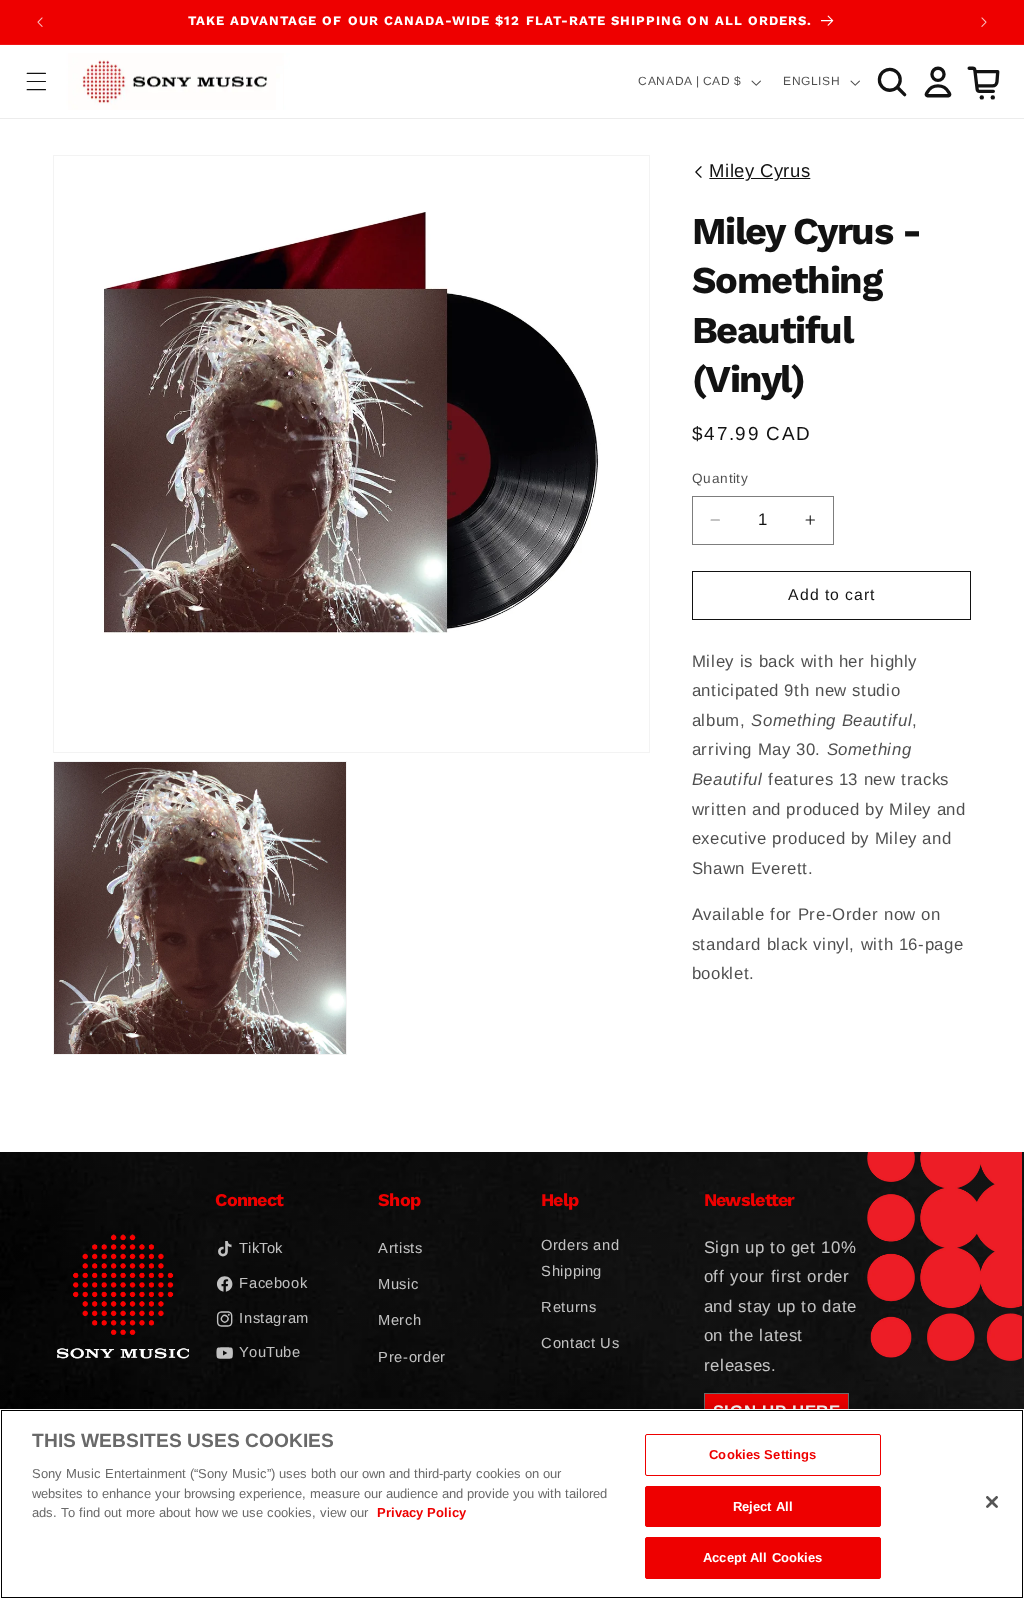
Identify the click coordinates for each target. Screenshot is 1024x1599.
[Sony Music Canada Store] (175, 81)
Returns (568, 1307)
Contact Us (580, 1343)
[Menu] (37, 82)
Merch (399, 1320)
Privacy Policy (421, 1512)
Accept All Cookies (762, 1557)
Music (398, 1284)
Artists (400, 1248)
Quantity (720, 478)
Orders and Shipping (580, 1258)
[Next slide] (984, 22)
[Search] (892, 82)
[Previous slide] (40, 22)
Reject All (763, 1506)
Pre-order (412, 1357)
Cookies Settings (762, 1454)
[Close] (992, 1502)
